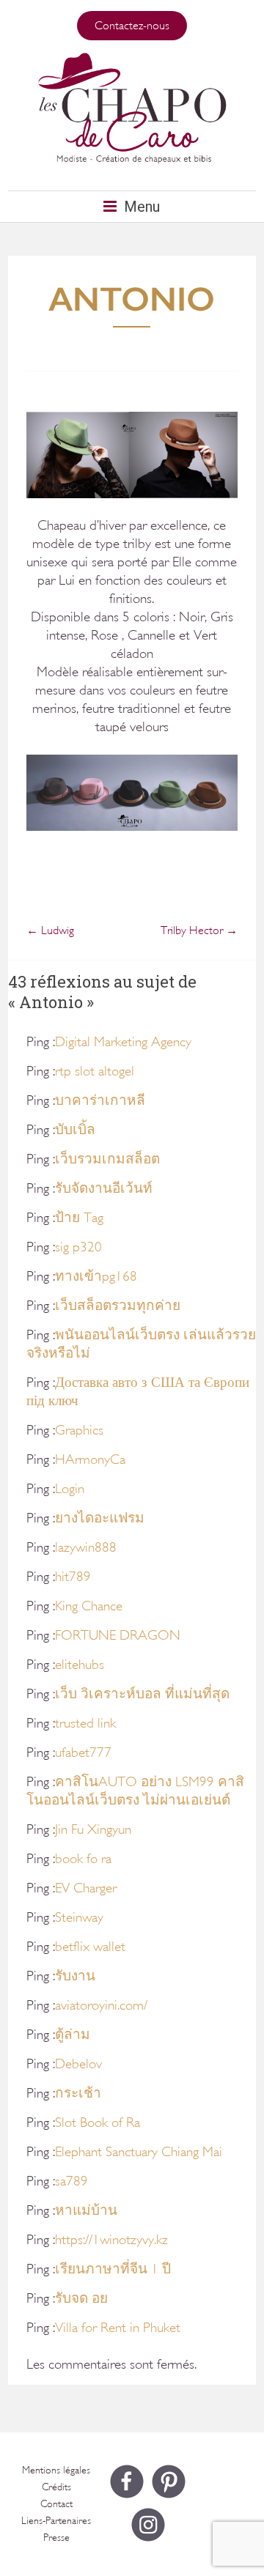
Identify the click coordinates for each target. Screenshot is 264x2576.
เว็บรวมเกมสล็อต (107, 1159)
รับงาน (75, 1976)
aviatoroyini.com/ (101, 2005)
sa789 (71, 2181)
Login (70, 1489)
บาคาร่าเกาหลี (100, 1100)
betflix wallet (90, 1947)
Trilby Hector (199, 930)
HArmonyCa (90, 1459)
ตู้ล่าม (73, 2035)
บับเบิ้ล (75, 1130)
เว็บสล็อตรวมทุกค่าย (118, 1306)
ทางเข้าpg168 (96, 1276)
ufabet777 (83, 1753)
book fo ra (83, 1859)
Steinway (79, 1917)
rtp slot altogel (95, 1071)
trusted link (85, 1723)
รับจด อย (81, 2298)
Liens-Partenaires (56, 2521)
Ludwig (50, 930)
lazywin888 (86, 1547)
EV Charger (86, 1888)
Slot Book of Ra (98, 2122)
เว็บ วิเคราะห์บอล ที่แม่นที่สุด (142, 1694)
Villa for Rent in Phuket (118, 2328)
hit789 (73, 1577)
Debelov (78, 2064)
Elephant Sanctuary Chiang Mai (139, 2152)
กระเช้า (78, 2093)
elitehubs (80, 1665)
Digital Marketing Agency (123, 1042)
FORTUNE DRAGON (118, 1635)
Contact (56, 2504)
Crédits (56, 2487)
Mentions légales (56, 2470)
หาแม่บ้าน (86, 2210)
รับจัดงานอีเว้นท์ (104, 1188)
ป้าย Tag (79, 1218)
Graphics (79, 1430)
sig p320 (78, 1247)
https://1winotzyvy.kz (111, 2240)
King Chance (89, 1606)
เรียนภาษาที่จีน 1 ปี (113, 2269)
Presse (56, 2538)
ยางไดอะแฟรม (100, 1518)
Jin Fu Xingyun (93, 1829)
